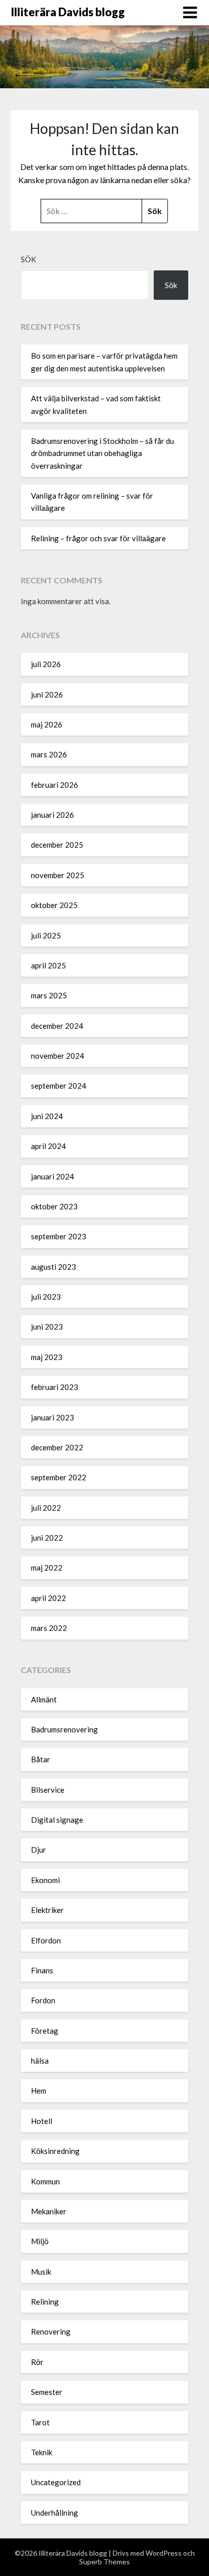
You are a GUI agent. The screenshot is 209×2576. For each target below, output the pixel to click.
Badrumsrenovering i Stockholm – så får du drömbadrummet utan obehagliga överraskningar (102, 453)
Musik (41, 2272)
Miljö (40, 2241)
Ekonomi (45, 1880)
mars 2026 (49, 754)
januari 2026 (53, 815)
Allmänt (44, 1699)
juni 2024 (47, 1116)
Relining (45, 2302)
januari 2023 (53, 1417)
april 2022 (48, 1598)
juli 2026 (46, 664)
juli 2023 (46, 1297)
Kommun (45, 2181)
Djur (39, 1850)
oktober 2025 (54, 905)
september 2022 (59, 1477)
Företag (45, 2031)
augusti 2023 (54, 1267)
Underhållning (55, 2513)
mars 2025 (49, 995)
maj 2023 (47, 1357)
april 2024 (48, 1146)
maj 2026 (47, 724)
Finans (42, 1970)
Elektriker (47, 1910)
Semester (47, 2392)
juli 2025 (46, 935)
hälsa (40, 2061)
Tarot (40, 2422)
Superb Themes (104, 2562)
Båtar (41, 1759)
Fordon (43, 2000)
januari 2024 (53, 1176)
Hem (39, 2091)
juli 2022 (46, 1508)
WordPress (164, 2553)
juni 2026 (47, 694)
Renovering (51, 2331)
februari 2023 (55, 1387)
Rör (37, 2362)
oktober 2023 (54, 1206)
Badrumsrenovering (64, 1729)
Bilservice (48, 1790)
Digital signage (57, 1820)
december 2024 (57, 1026)
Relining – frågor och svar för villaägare (98, 538)
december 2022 (57, 1447)
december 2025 (57, 845)
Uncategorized (56, 2482)
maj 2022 (47, 1568)
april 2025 (48, 965)
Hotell (42, 2121)
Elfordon (46, 1940)
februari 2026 (55, 785)
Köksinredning (55, 2151)
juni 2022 (47, 1538)
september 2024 (59, 1086)
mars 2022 (49, 1628)
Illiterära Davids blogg (68, 12)
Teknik (42, 2452)
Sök (28, 259)
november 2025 (58, 875)
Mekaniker (49, 2211)
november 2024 (58, 1056)
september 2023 (59, 1236)
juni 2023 (47, 1327)
